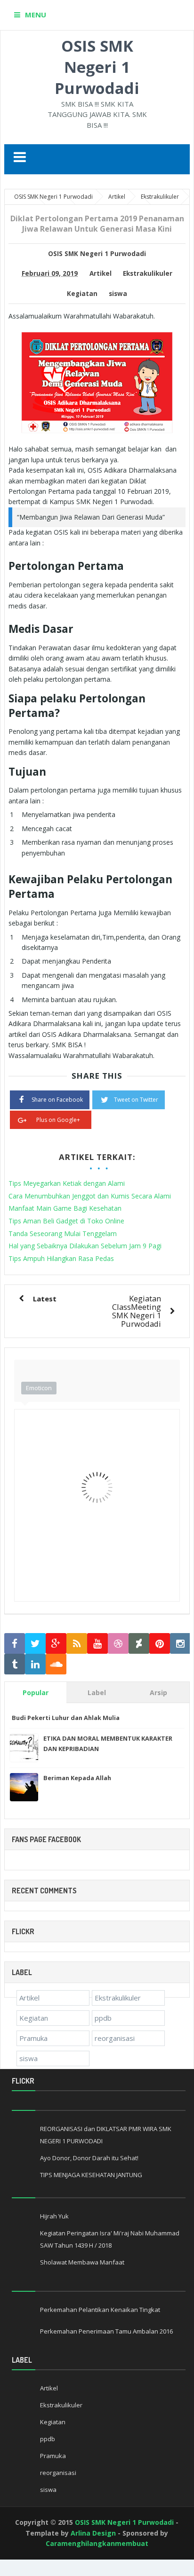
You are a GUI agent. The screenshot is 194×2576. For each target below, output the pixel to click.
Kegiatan (82, 294)
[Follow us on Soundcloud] (56, 1664)
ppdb (103, 2018)
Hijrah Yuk (54, 2216)
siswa (118, 294)
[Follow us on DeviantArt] (139, 1644)
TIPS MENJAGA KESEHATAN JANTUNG (91, 2175)
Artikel (101, 273)
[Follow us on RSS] (77, 1644)
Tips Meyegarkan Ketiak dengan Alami (67, 1183)
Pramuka (33, 2038)
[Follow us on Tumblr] (15, 1664)
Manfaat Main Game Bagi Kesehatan (65, 1208)
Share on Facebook (57, 1100)
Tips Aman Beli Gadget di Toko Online (66, 1221)
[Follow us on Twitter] (35, 1644)
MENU (36, 15)
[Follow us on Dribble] (118, 1644)
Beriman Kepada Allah (77, 1778)
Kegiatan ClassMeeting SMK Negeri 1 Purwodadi (137, 1311)
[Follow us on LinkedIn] (35, 1664)
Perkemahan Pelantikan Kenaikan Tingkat (100, 2310)
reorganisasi (115, 2038)
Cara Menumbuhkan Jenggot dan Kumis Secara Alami (90, 1196)
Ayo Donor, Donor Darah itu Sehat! (89, 2158)
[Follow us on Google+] (56, 1644)
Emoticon (39, 1388)
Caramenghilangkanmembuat (97, 2543)
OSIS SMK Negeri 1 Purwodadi (97, 67)
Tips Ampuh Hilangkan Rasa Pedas (61, 1258)
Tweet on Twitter (136, 1100)
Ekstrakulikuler (148, 273)
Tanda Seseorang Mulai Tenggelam (63, 1234)
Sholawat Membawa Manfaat (82, 2262)
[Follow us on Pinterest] (160, 1644)
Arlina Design (93, 2533)
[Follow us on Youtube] (97, 1644)
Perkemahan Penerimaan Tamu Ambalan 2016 (106, 2331)
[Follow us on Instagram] (180, 1644)
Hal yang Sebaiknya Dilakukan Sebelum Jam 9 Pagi (85, 1246)
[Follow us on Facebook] (15, 1644)
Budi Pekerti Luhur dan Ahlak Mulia (66, 1718)
